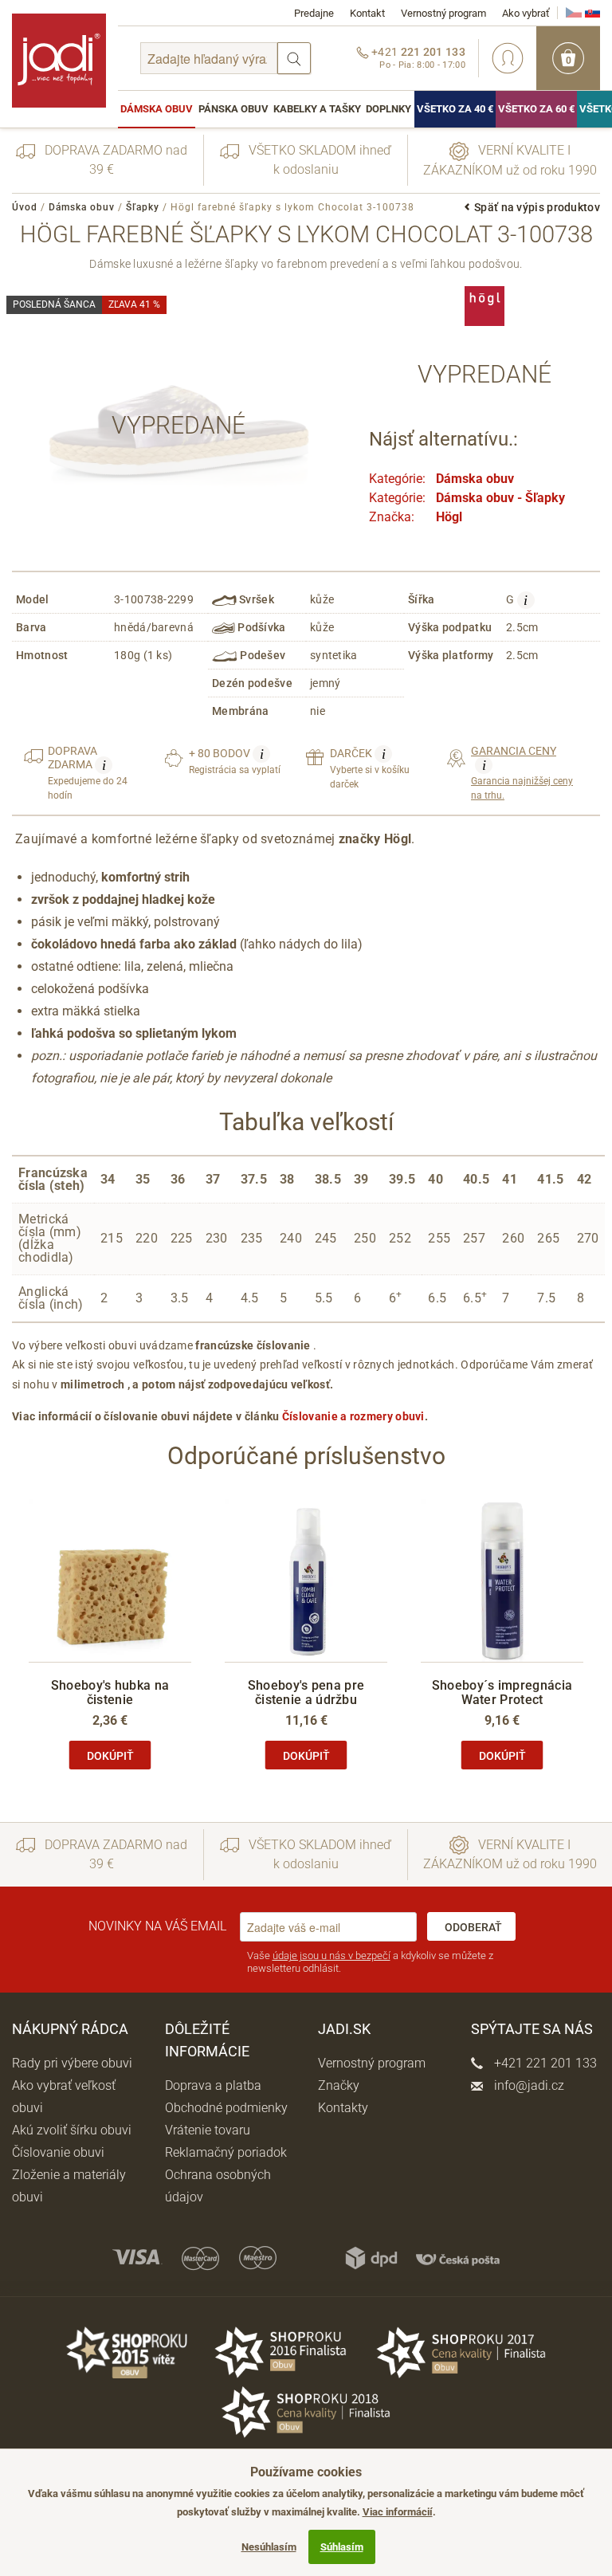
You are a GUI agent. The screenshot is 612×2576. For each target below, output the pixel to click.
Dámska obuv (157, 109)
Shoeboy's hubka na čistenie (110, 1692)
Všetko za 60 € (536, 109)
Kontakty (343, 2108)
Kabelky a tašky (317, 109)
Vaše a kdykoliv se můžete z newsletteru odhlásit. (370, 1962)
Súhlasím (342, 2547)
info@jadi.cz (528, 2085)
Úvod (25, 207)
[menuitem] (157, 109)
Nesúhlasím (269, 2547)
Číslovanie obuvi (58, 2152)
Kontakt (367, 13)
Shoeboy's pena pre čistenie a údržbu (306, 1692)
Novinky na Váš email (157, 1926)
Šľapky (143, 207)
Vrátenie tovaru (208, 2130)
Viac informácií (398, 2512)
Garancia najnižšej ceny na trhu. (522, 773)
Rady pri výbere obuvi (72, 2063)
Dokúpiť (110, 1756)
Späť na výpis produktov (537, 207)
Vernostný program (443, 13)
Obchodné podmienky (226, 2108)
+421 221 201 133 (544, 2063)
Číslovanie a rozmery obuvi (353, 1416)
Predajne (314, 13)
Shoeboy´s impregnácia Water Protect (502, 1692)
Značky (339, 2085)
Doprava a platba (213, 2085)
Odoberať (473, 1927)
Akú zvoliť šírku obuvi (72, 2130)
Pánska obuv (233, 109)
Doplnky (388, 109)
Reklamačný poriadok (226, 2152)
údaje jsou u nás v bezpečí (331, 1956)
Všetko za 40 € (455, 109)
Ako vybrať (526, 13)
